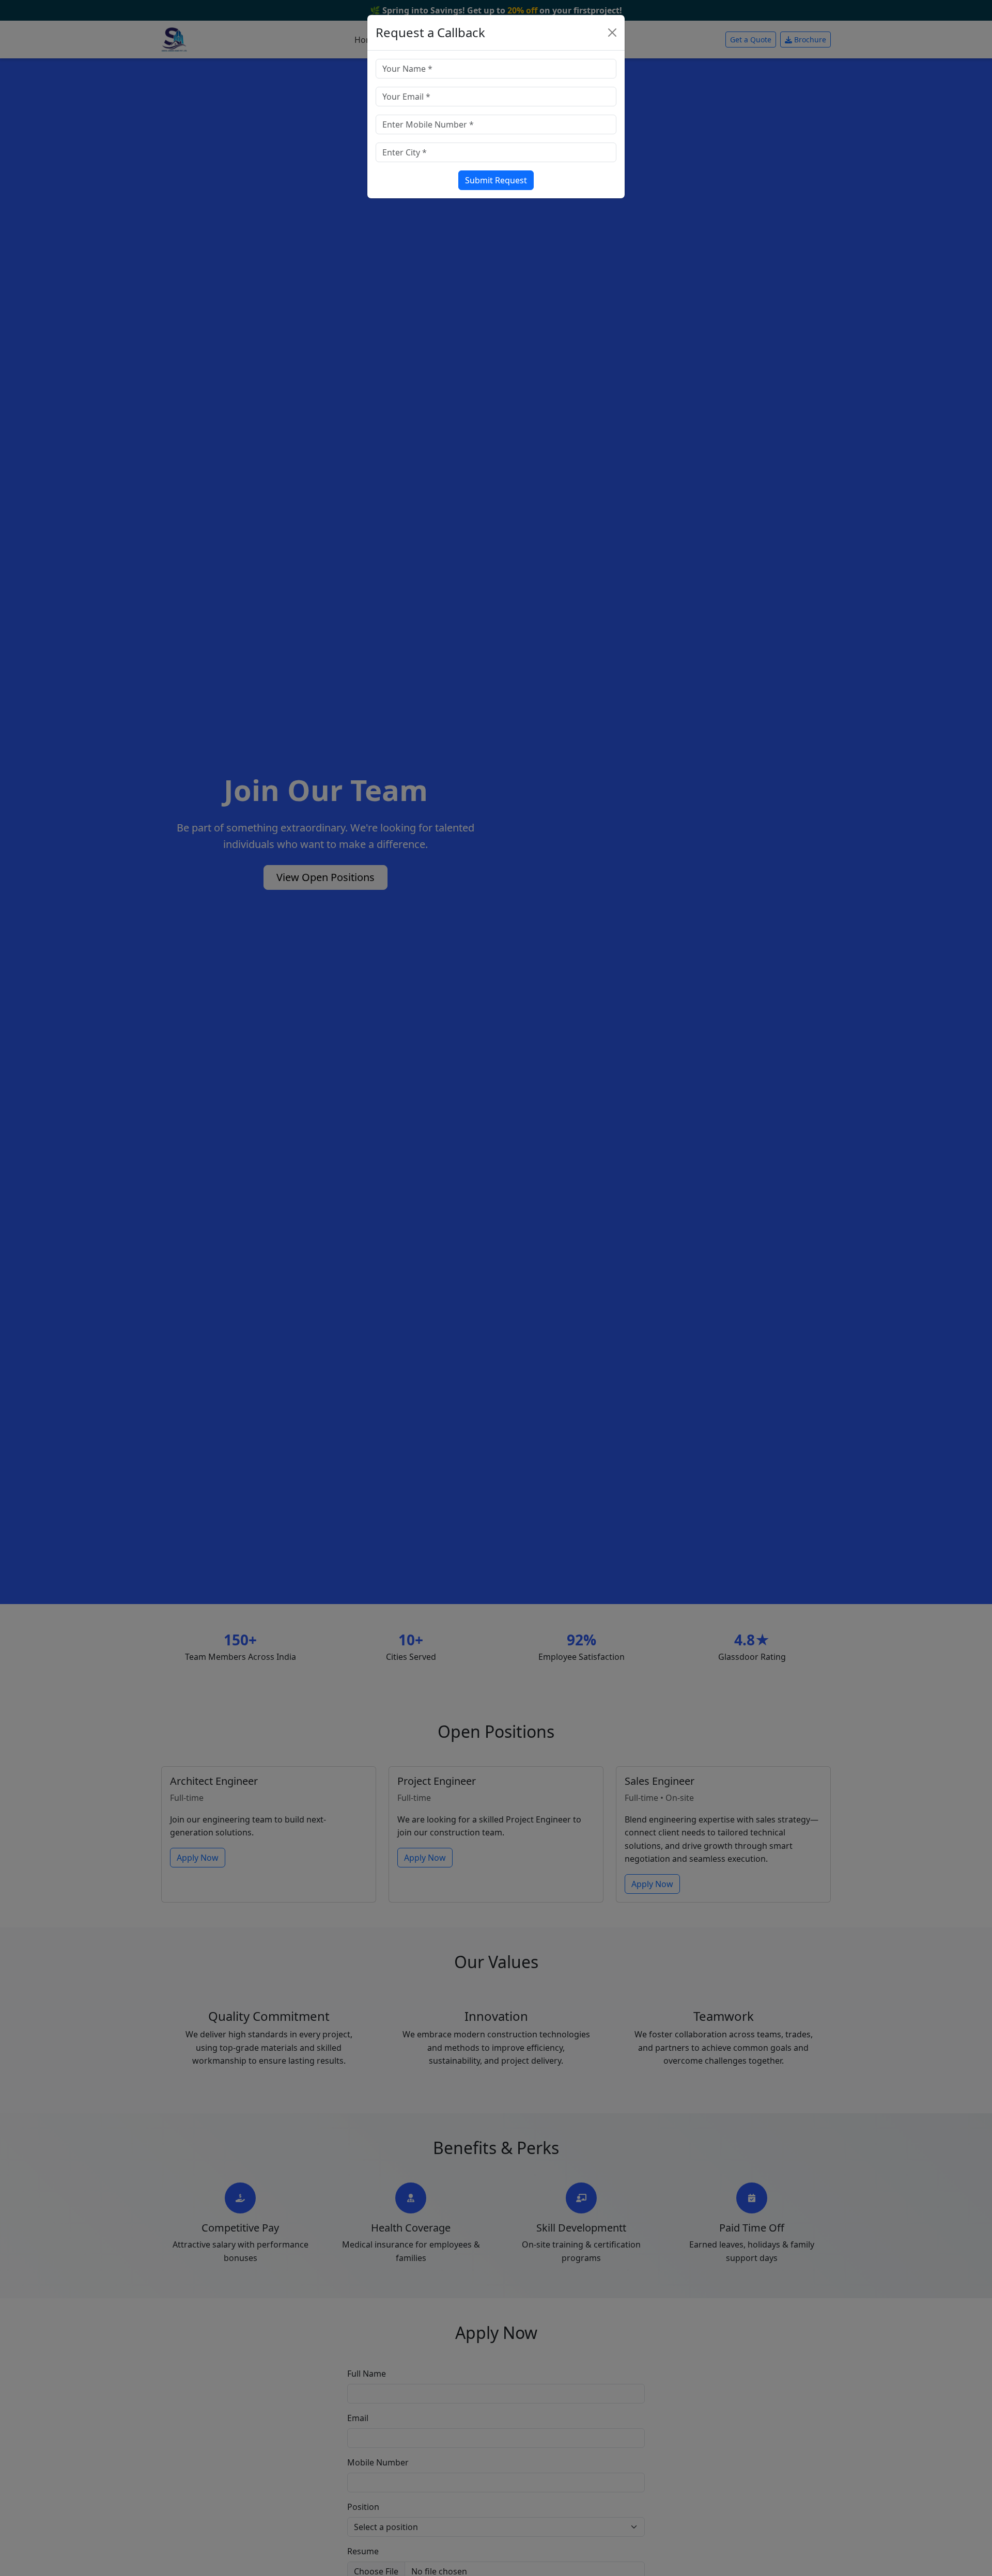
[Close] (612, 33)
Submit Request (496, 180)
